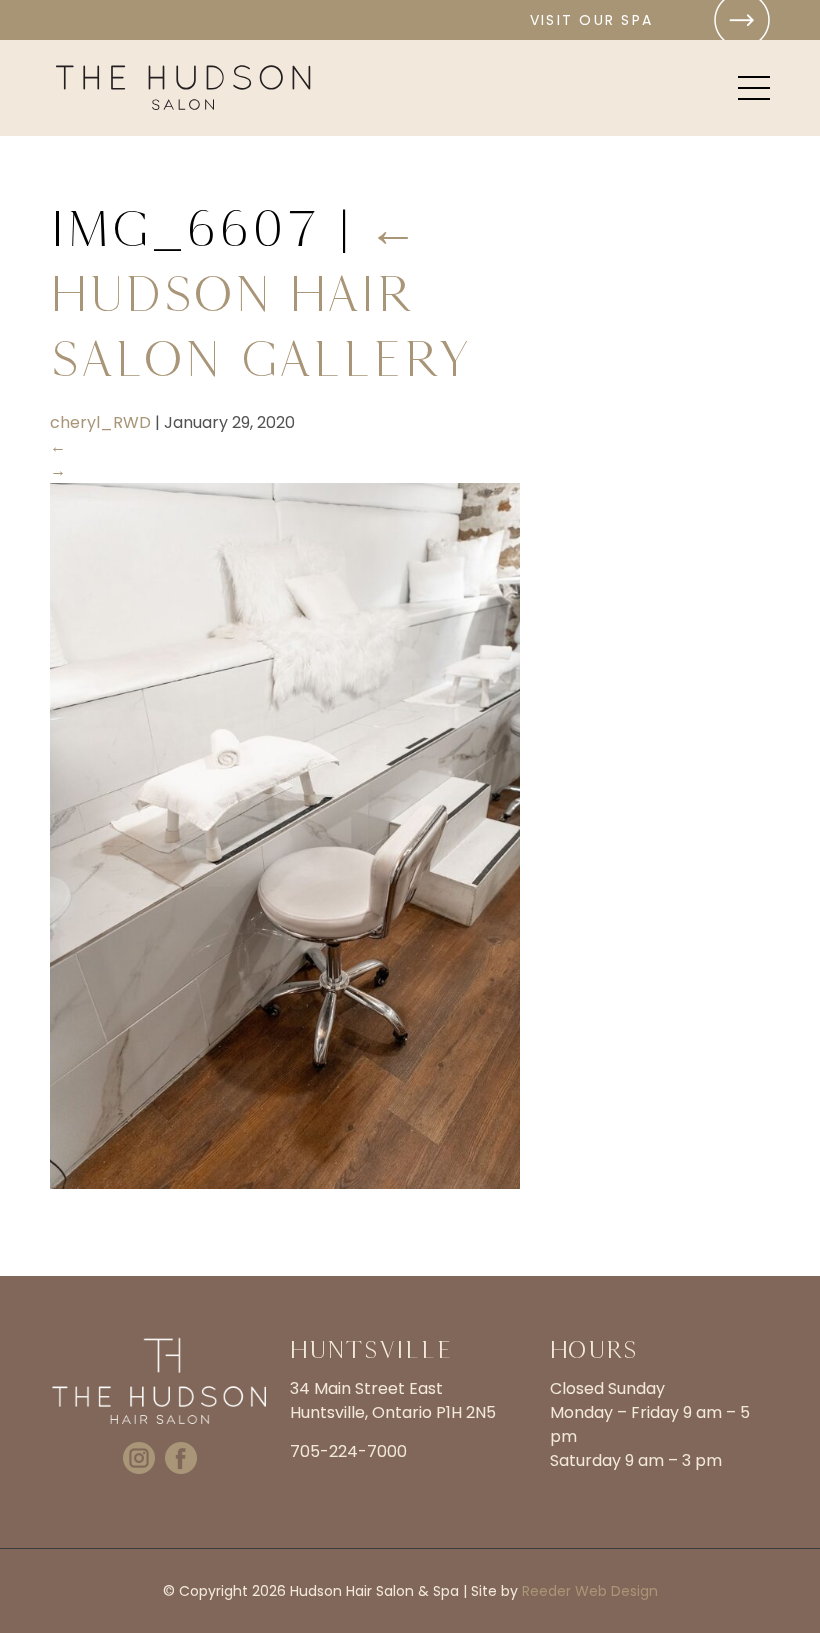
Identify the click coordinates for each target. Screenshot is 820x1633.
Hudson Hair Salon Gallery (261, 293)
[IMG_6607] (285, 1183)
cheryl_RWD (100, 422)
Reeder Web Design (590, 1591)
